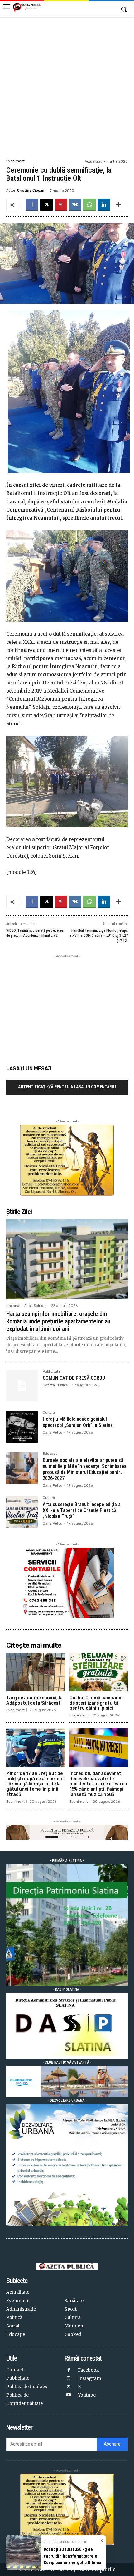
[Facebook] (32, 205)
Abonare (112, 2444)
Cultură (49, 1413)
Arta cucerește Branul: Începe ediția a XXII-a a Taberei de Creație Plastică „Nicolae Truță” (82, 1510)
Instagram (89, 2378)
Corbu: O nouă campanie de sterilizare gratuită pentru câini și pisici (96, 1703)
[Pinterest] (61, 205)
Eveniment (15, 161)
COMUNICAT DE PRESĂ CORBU (74, 1378)
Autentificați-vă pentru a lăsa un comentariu (67, 1087)
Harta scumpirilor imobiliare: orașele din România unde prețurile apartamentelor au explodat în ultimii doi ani (58, 1321)
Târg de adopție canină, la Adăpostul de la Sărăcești (34, 1701)
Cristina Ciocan (31, 191)
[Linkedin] (104, 205)
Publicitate (52, 1372)
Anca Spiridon (36, 1306)
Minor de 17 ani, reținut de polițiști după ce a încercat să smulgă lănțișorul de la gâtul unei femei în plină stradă (35, 1784)
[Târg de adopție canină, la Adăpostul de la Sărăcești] (36, 1672)
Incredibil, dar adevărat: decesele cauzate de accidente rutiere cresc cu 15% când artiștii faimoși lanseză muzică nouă (98, 1784)
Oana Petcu (53, 1432)
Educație (50, 1454)
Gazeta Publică (55, 1385)
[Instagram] (69, 2379)
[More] (118, 205)
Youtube (87, 2395)
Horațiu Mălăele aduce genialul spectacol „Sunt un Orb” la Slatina (78, 1422)
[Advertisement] (67, 87)
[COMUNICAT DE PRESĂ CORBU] (22, 1386)
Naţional (13, 1306)
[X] (46, 205)
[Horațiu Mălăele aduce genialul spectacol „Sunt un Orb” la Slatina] (22, 1427)
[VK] (75, 205)
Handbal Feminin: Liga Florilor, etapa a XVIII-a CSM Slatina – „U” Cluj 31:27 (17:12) (99, 936)
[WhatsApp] (89, 205)
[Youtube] (69, 2395)
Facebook (89, 2370)
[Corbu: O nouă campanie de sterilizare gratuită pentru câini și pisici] (99, 1672)
